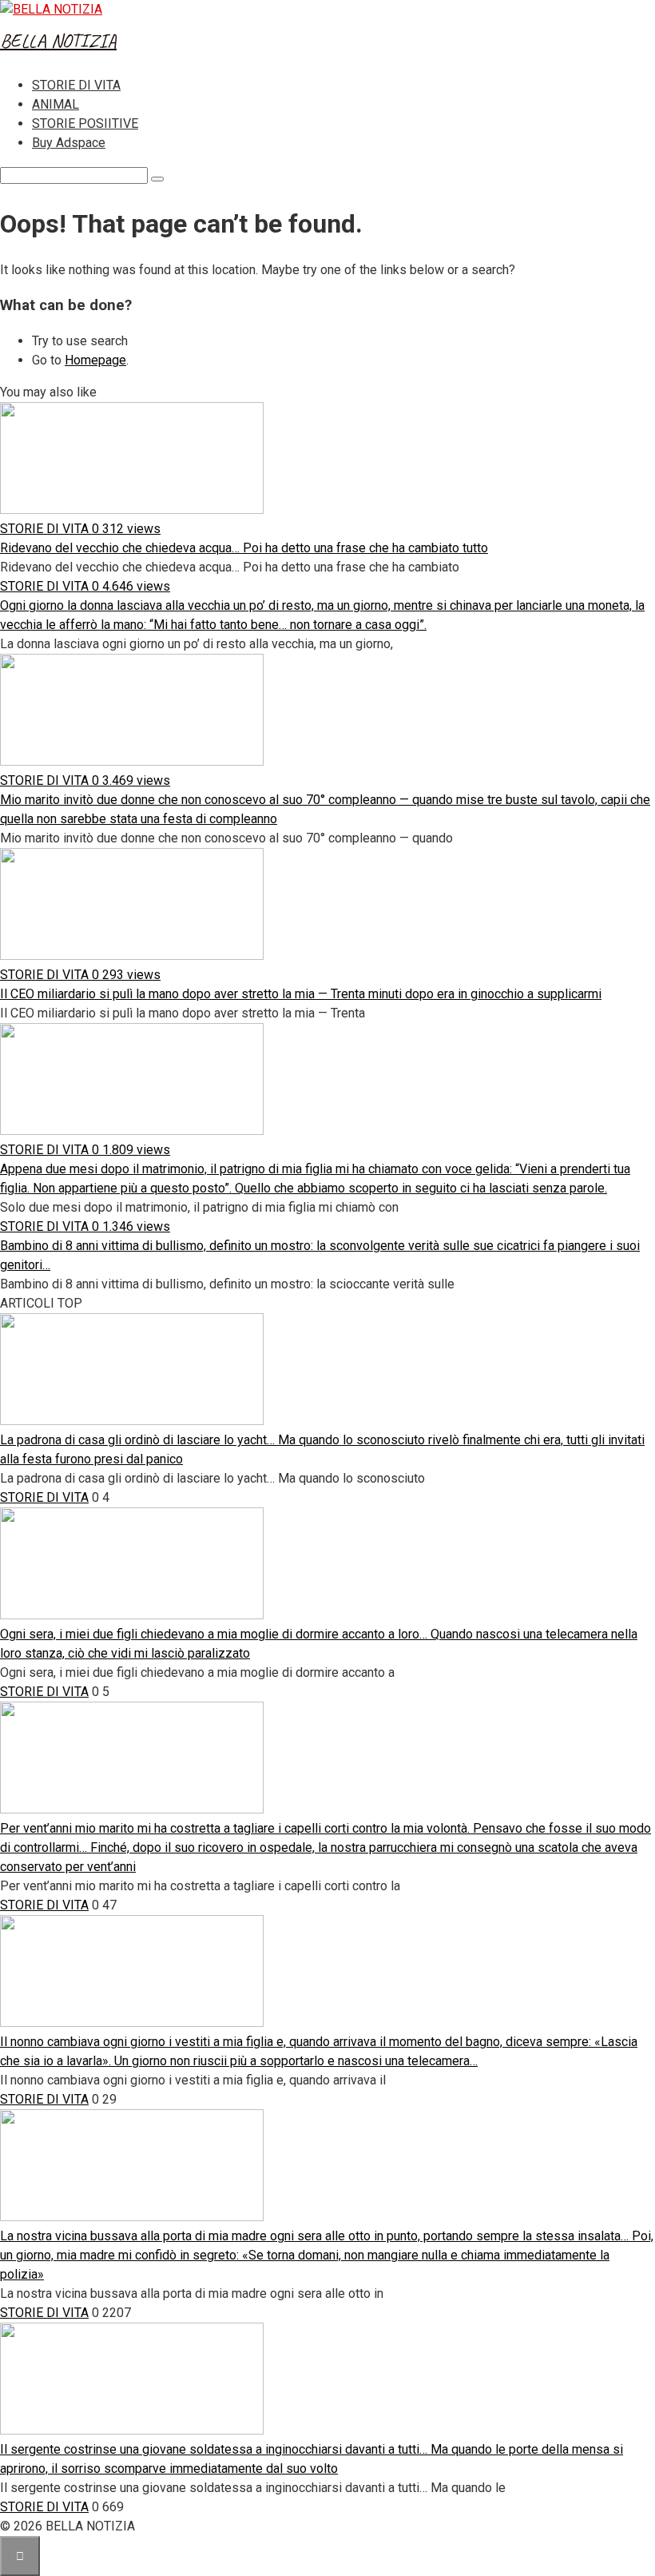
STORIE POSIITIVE (85, 123)
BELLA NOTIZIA (58, 41)
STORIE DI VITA (76, 85)
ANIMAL (56, 104)
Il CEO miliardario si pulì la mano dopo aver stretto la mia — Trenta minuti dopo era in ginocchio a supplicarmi (301, 994)
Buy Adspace (69, 143)
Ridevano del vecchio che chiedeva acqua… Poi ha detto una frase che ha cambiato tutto (244, 548)
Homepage (95, 360)
